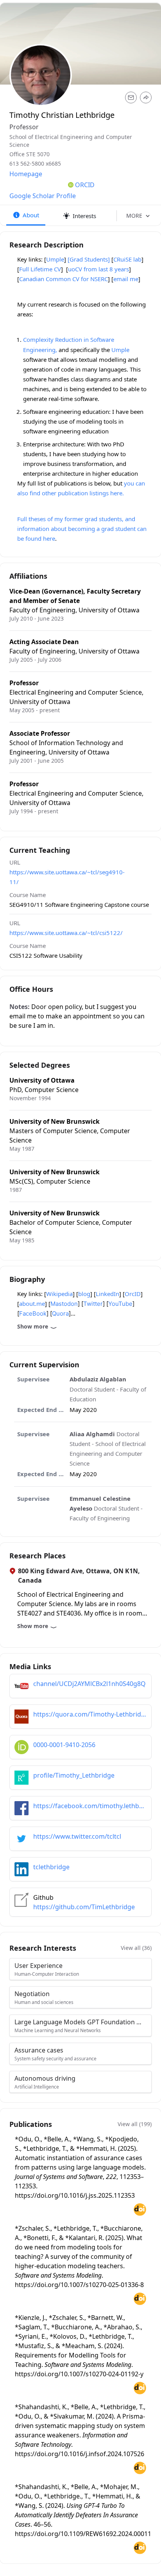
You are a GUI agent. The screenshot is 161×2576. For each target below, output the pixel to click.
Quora (60, 1313)
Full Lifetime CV (40, 269)
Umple (55, 259)
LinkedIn (107, 1294)
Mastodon (64, 1304)
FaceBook (33, 1313)
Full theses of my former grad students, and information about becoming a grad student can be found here (82, 529)
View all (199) (135, 2124)
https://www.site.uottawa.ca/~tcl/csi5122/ (66, 933)
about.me (32, 1303)
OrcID (133, 1294)
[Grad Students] (89, 259)
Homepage (26, 174)
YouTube (120, 1304)
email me (126, 279)
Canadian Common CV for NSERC (64, 279)
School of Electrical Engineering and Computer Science (71, 141)
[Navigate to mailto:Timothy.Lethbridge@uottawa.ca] (131, 97)
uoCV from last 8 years (98, 269)
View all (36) (136, 1948)
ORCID (85, 185)
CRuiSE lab (127, 259)
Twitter (93, 1304)
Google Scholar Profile (43, 196)
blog (84, 1294)
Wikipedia (59, 1294)
